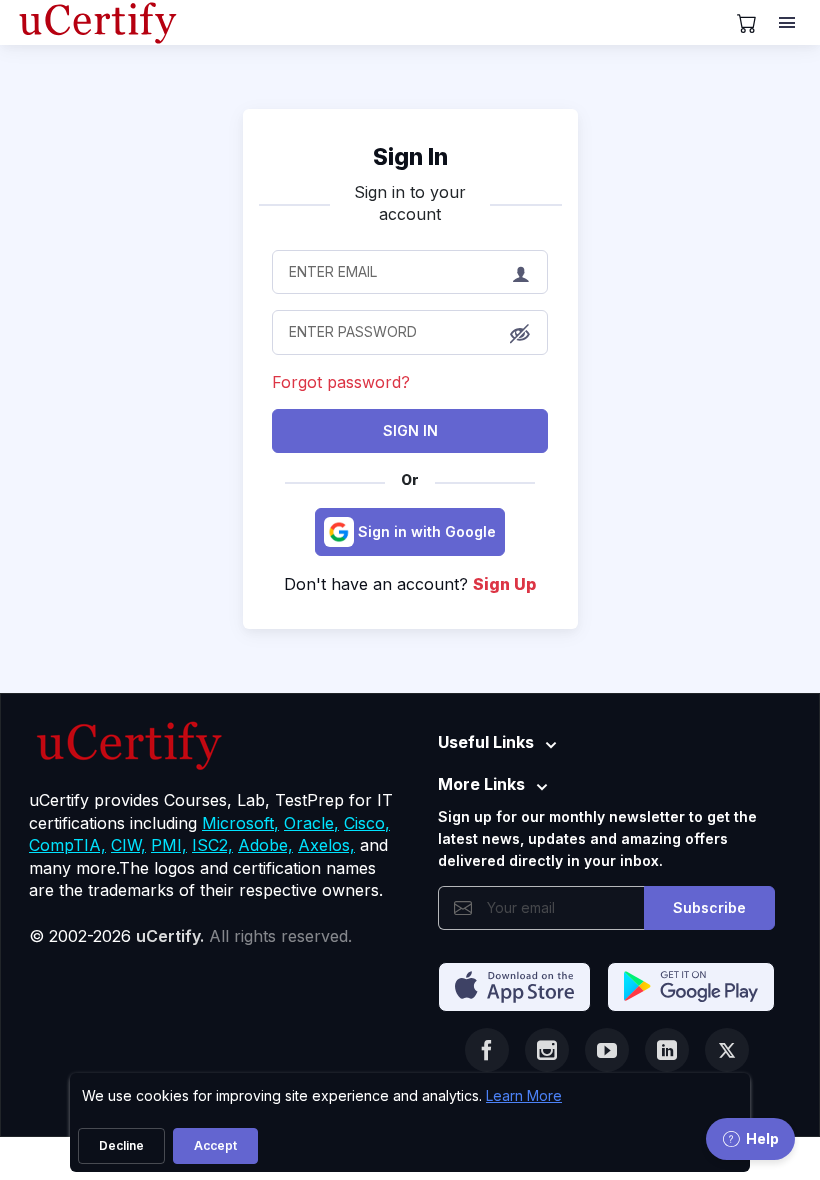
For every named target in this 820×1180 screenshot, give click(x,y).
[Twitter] (727, 1050)
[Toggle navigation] (789, 23)
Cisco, (367, 823)
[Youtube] (607, 1050)
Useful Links (486, 742)
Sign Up (504, 584)
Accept (215, 1145)
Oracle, (311, 823)
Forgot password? (341, 382)
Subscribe (709, 907)
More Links (481, 784)
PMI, (169, 845)
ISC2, (212, 845)
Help (762, 1138)
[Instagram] (547, 1050)
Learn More (524, 1095)
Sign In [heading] (410, 157)
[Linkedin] (667, 1050)
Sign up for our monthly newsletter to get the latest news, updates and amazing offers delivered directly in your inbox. (597, 839)
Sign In (410, 430)
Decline (121, 1145)
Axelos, (326, 845)
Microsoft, (240, 823)
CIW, (128, 845)
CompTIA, (67, 845)
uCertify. (170, 936)
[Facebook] (487, 1050)
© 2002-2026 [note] (190, 936)
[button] (520, 334)
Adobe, (265, 845)
